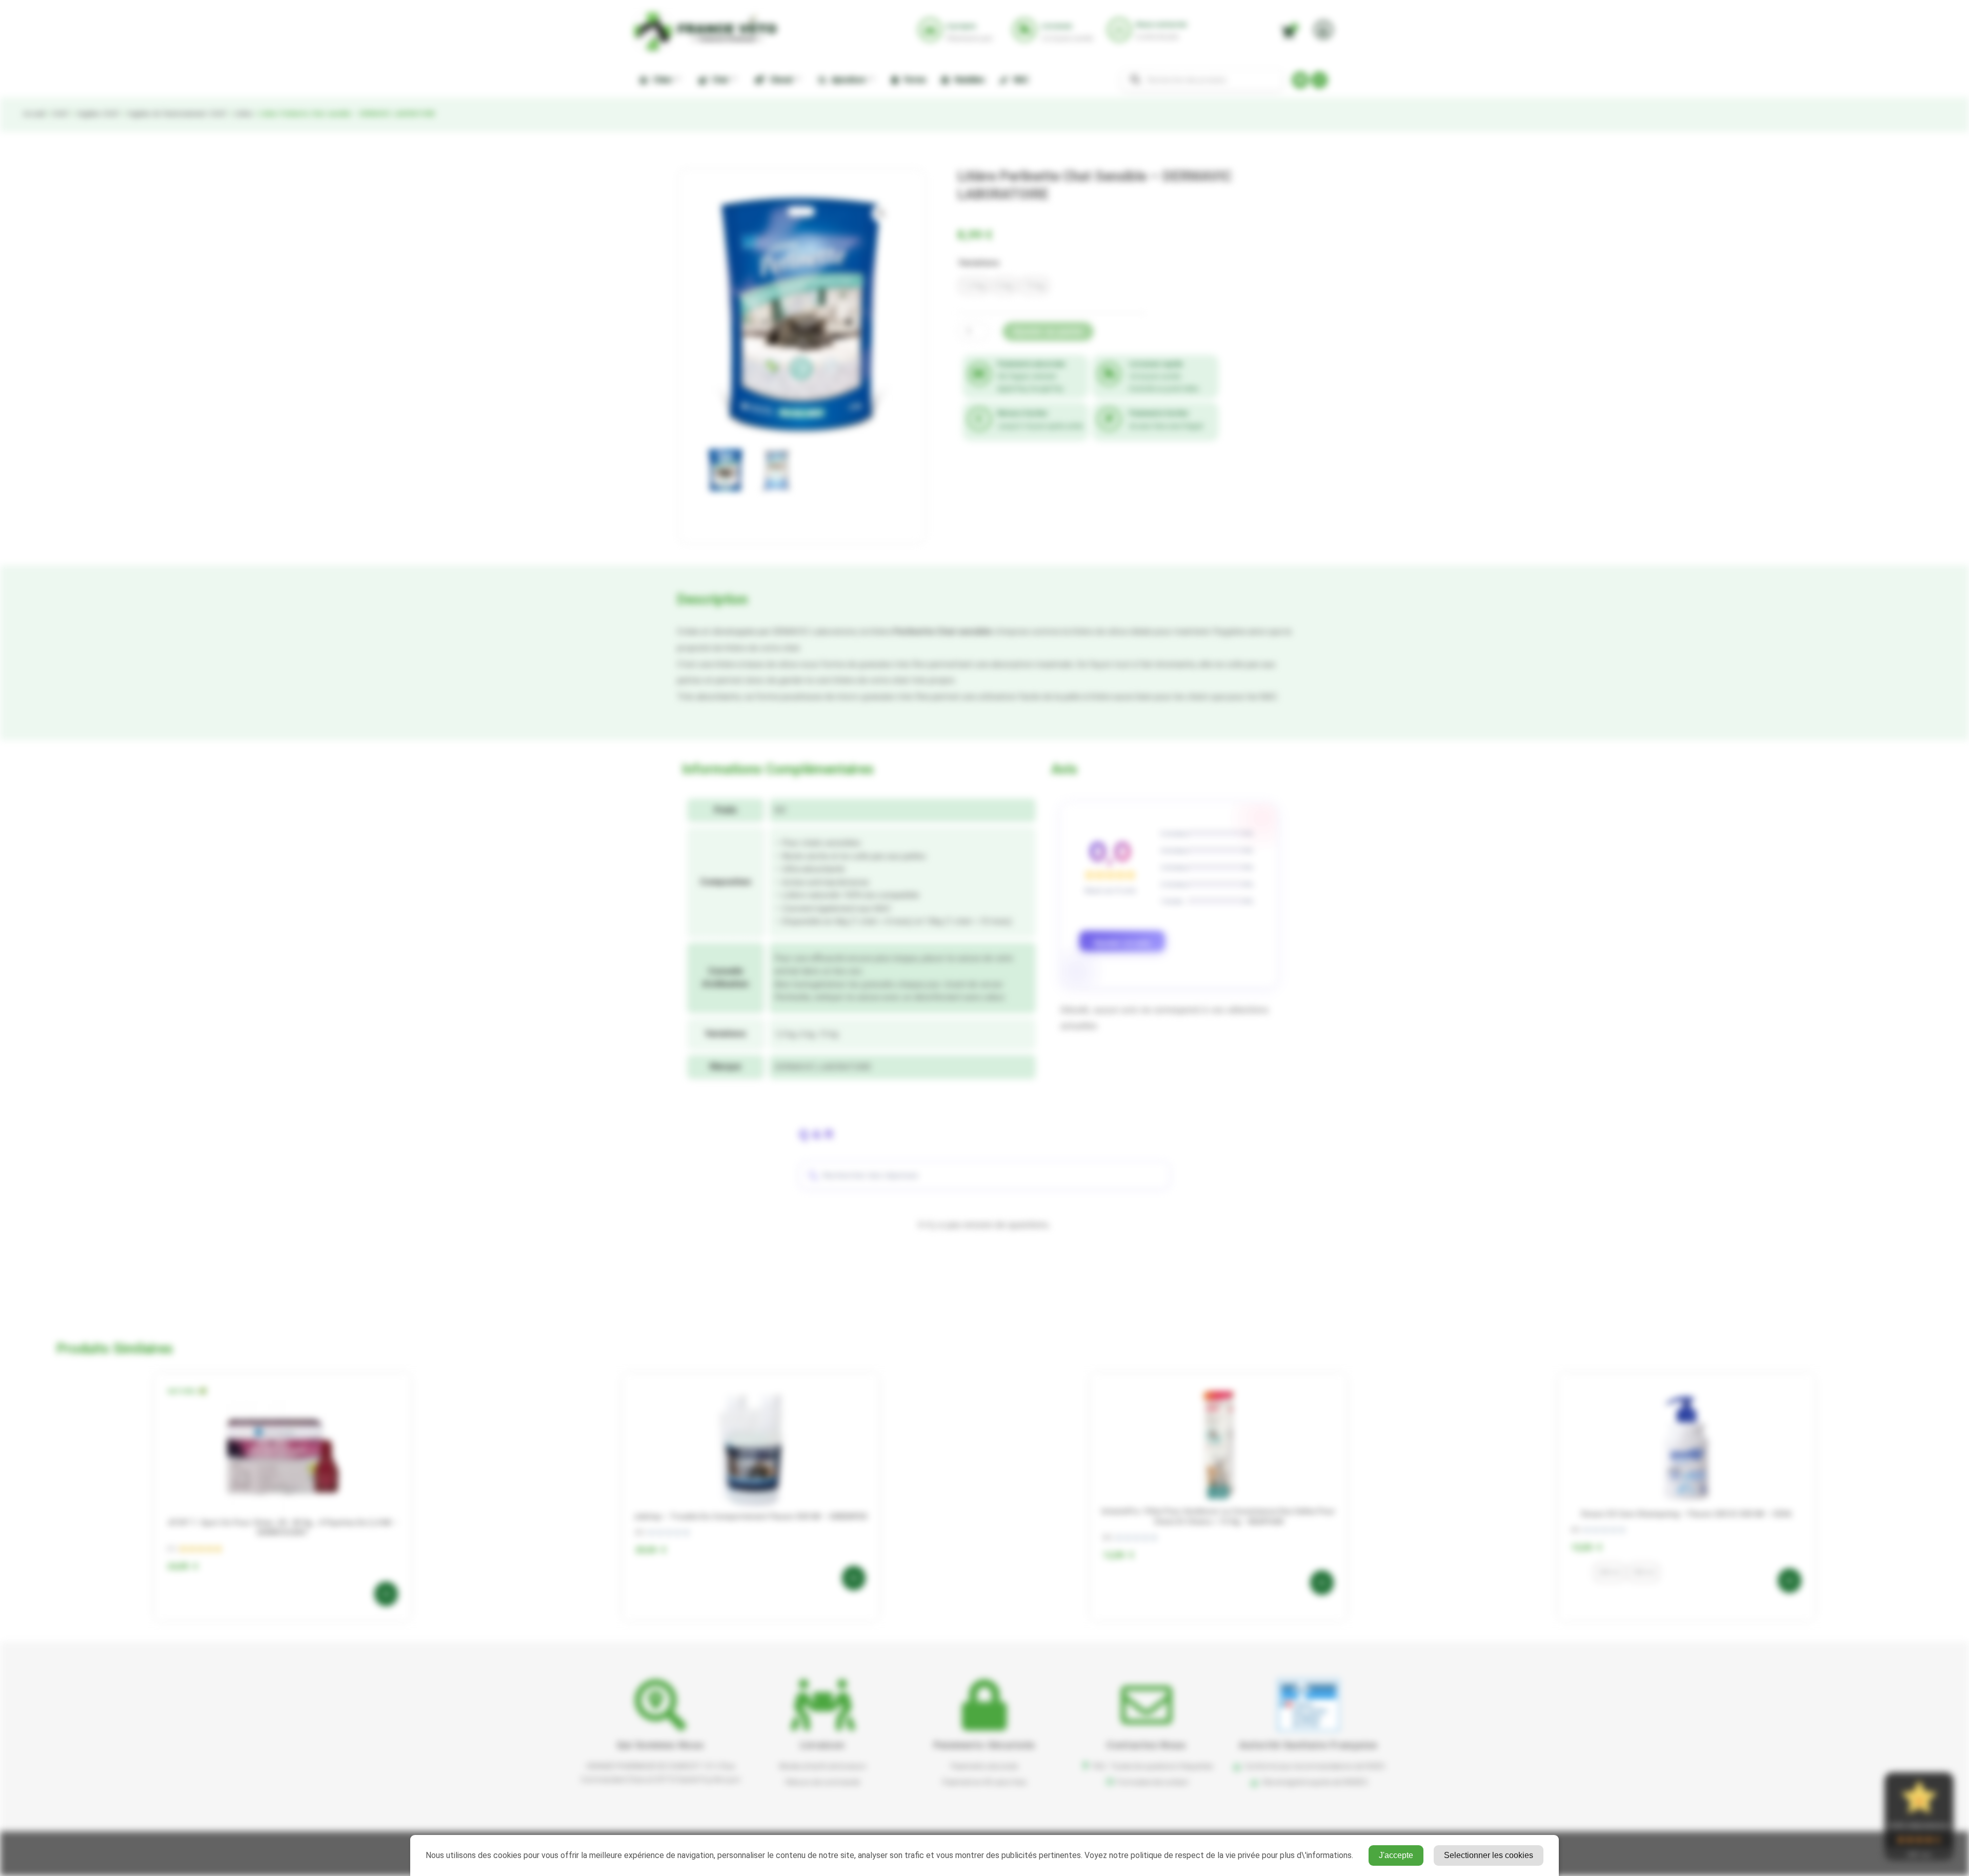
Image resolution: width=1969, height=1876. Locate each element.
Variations (979, 263)
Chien (660, 80)
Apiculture (847, 80)
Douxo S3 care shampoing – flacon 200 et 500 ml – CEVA (1686, 1514)
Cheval (779, 80)
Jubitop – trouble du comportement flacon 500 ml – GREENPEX (750, 1516)
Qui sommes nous (661, 1745)
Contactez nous (1146, 1745)
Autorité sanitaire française (1308, 1745)
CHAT (61, 114)
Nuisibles (968, 80)
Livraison (823, 1745)
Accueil (34, 114)
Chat (719, 80)
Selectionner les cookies (1489, 1855)
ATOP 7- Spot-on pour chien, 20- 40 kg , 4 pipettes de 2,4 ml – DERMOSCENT (283, 1528)
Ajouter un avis (1122, 943)
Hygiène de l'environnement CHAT (177, 114)
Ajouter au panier (1048, 332)
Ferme (913, 80)
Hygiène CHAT (98, 114)
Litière (243, 114)
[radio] (974, 286)
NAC (1019, 80)
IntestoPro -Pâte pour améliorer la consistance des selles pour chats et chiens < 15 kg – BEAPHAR (1218, 1516)
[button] (881, 213)
